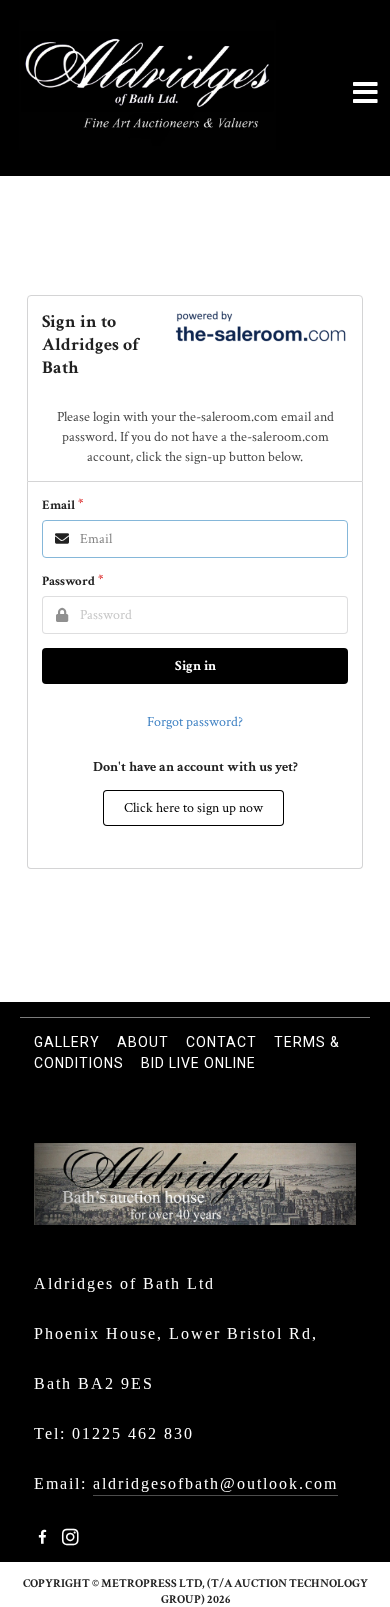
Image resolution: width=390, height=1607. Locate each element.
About (143, 1042)
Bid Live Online (198, 1063)
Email (58, 505)
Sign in (195, 666)
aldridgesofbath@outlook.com (215, 1483)
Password (68, 581)
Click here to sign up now (193, 808)
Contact (221, 1042)
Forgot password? (195, 722)
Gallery (67, 1042)
